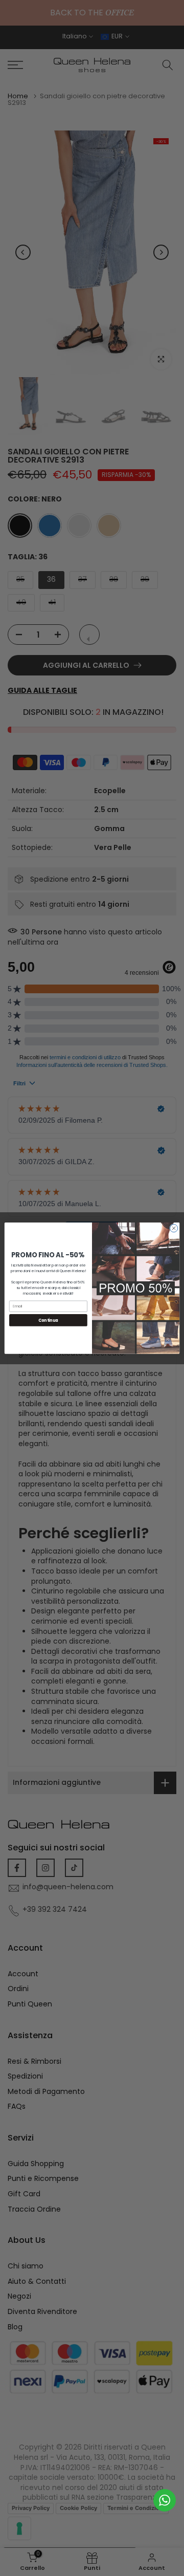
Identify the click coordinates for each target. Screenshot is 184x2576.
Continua (48, 1320)
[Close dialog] (174, 1228)
